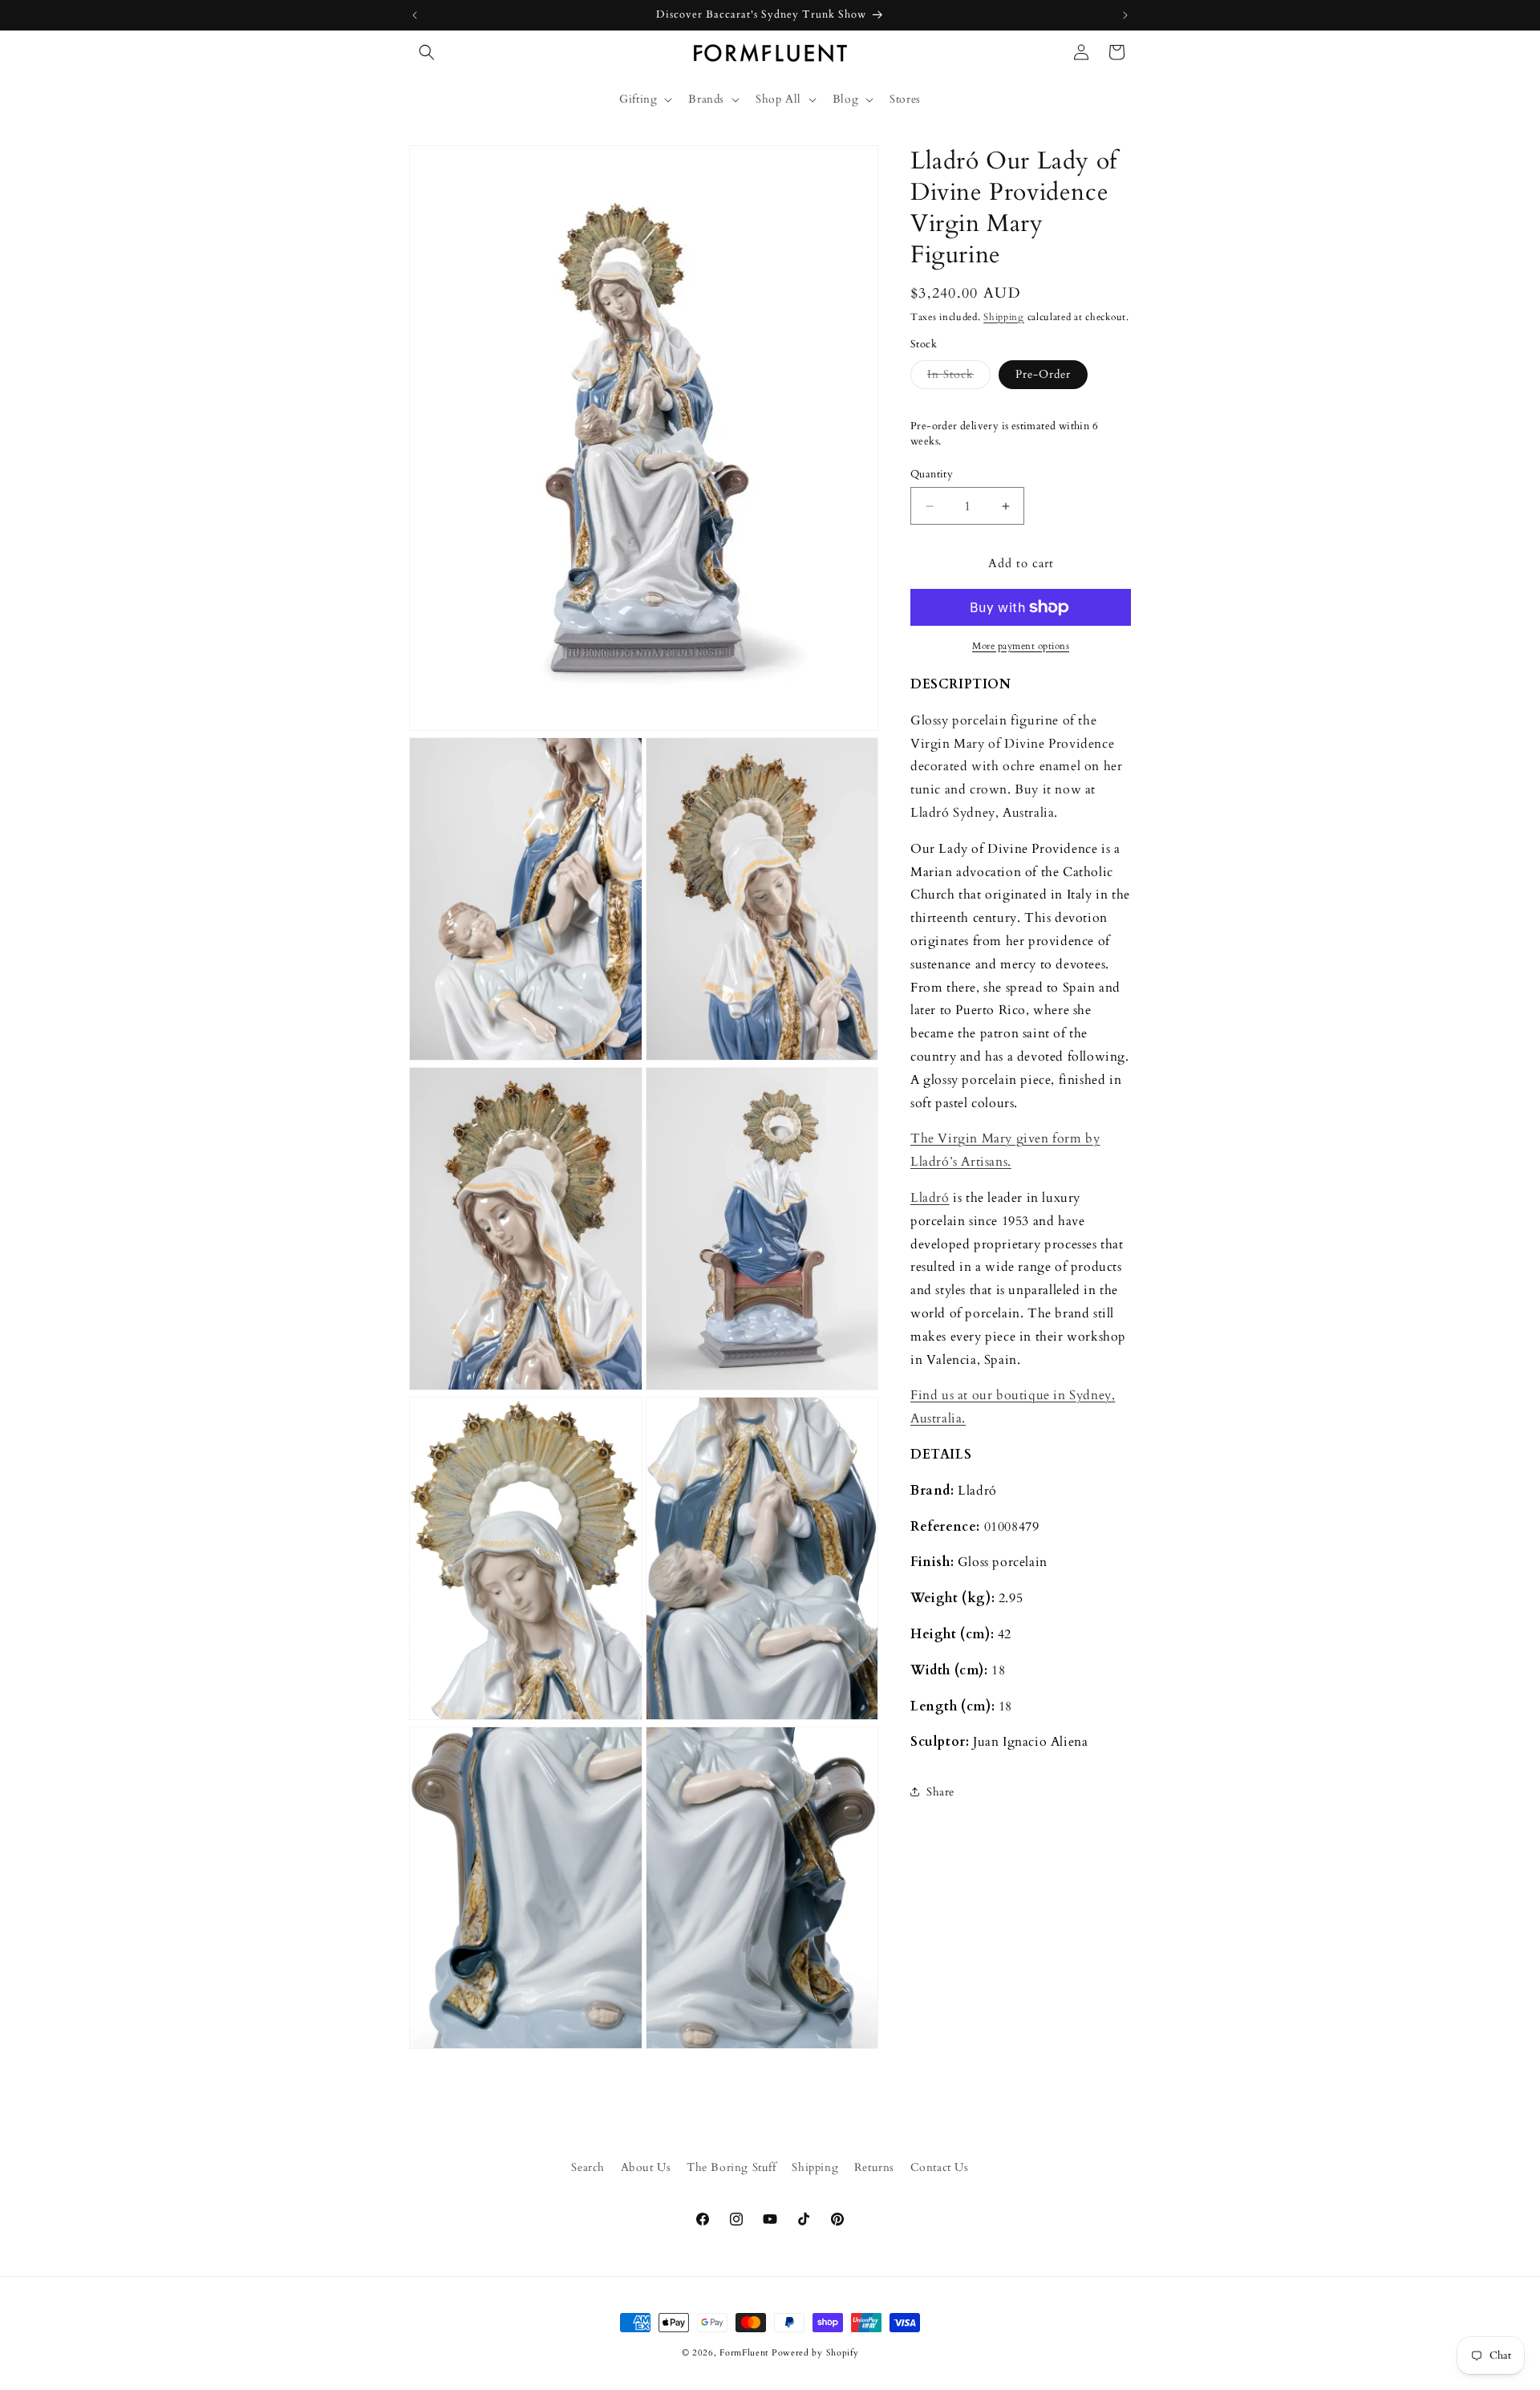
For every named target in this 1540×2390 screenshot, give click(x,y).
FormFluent (744, 2353)
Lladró (930, 1198)
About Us (646, 2167)
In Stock (959, 377)
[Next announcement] (1125, 15)
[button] (427, 52)
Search (588, 2167)
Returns (874, 2167)
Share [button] (940, 1792)
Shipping (1004, 317)
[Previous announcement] (415, 15)
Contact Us (940, 2167)
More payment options (1021, 646)
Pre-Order (1043, 374)
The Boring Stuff (731, 2167)
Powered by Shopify (815, 2353)
